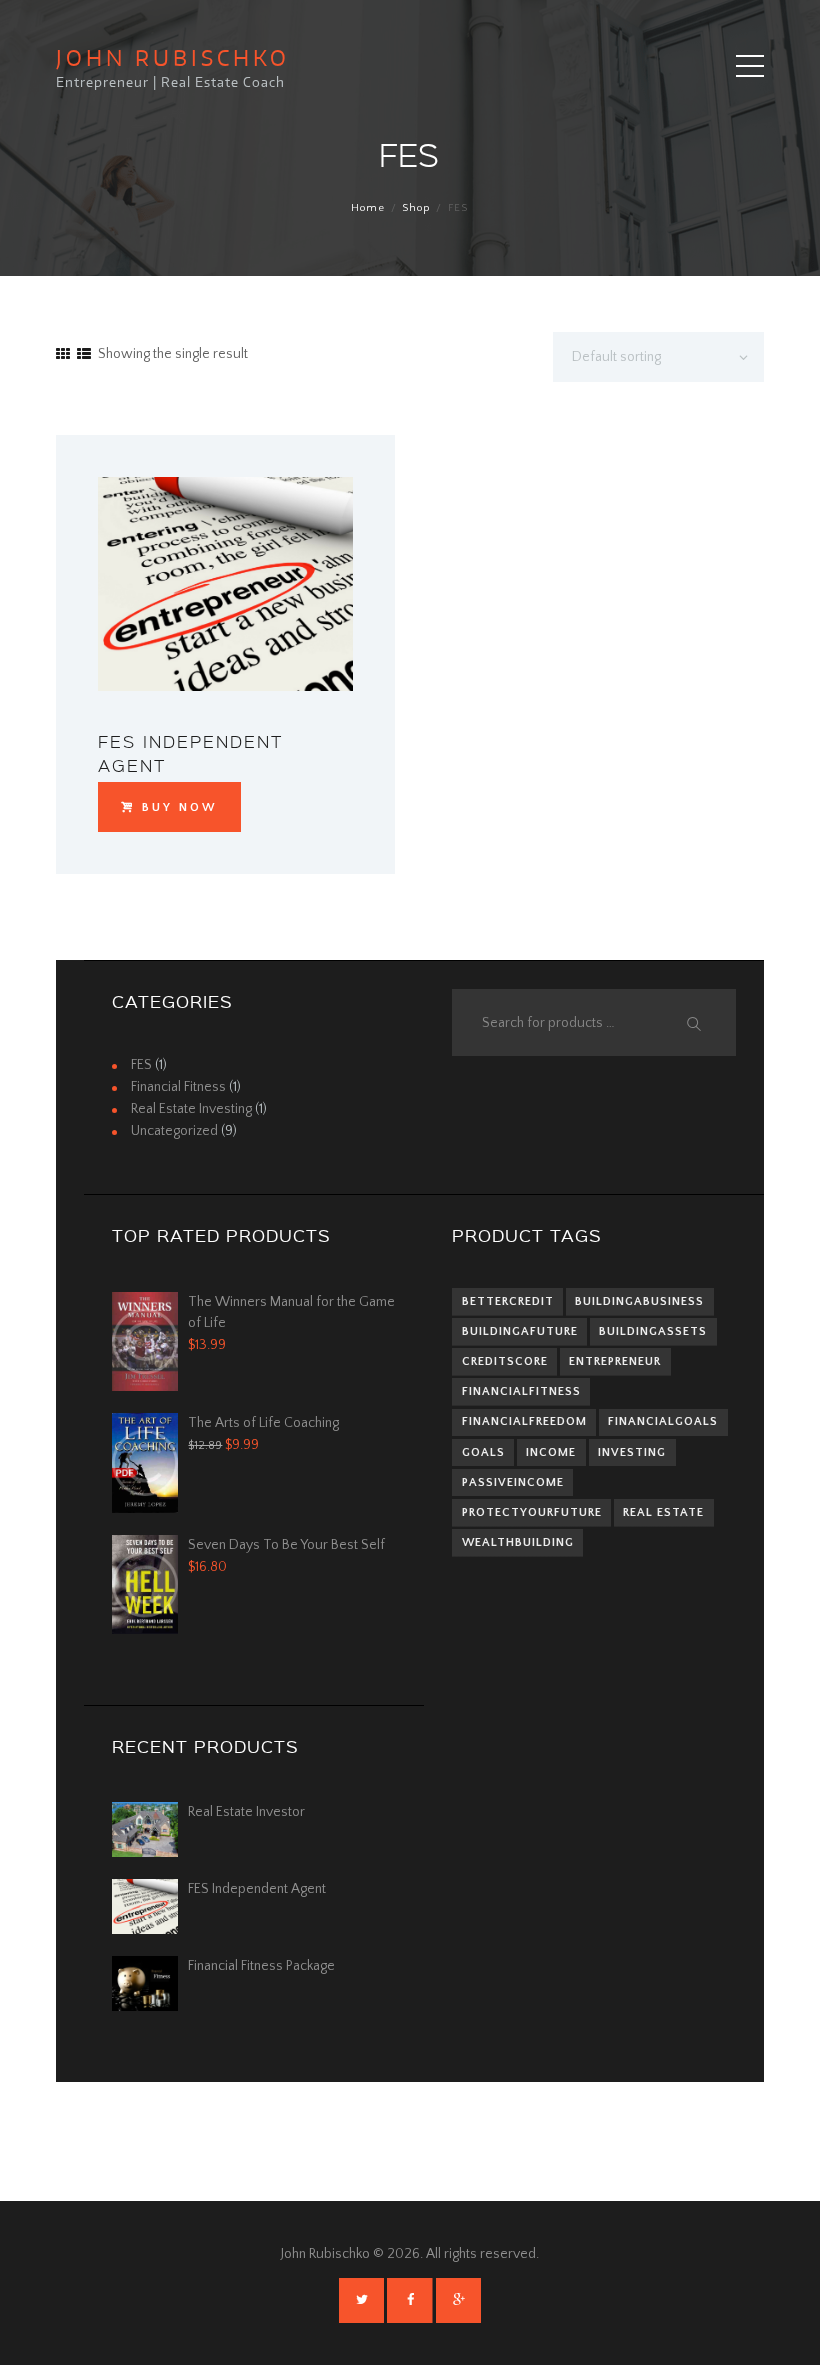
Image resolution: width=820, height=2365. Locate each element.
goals (483, 1452)
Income (551, 1452)
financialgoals (663, 1421)
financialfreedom (524, 1421)
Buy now (179, 807)
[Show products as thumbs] (63, 355)
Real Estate (663, 1512)
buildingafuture (520, 1331)
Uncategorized (174, 1131)
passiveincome (513, 1482)
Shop (416, 208)
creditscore (505, 1361)
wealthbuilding (518, 1542)
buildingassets (653, 1331)
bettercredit (508, 1301)
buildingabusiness (639, 1301)
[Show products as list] (84, 355)
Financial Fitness (178, 1087)
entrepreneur (615, 1361)
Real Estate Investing (191, 1109)
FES (141, 1065)
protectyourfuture (532, 1512)
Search (692, 1023)
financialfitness (521, 1391)
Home (368, 208)
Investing (632, 1452)
